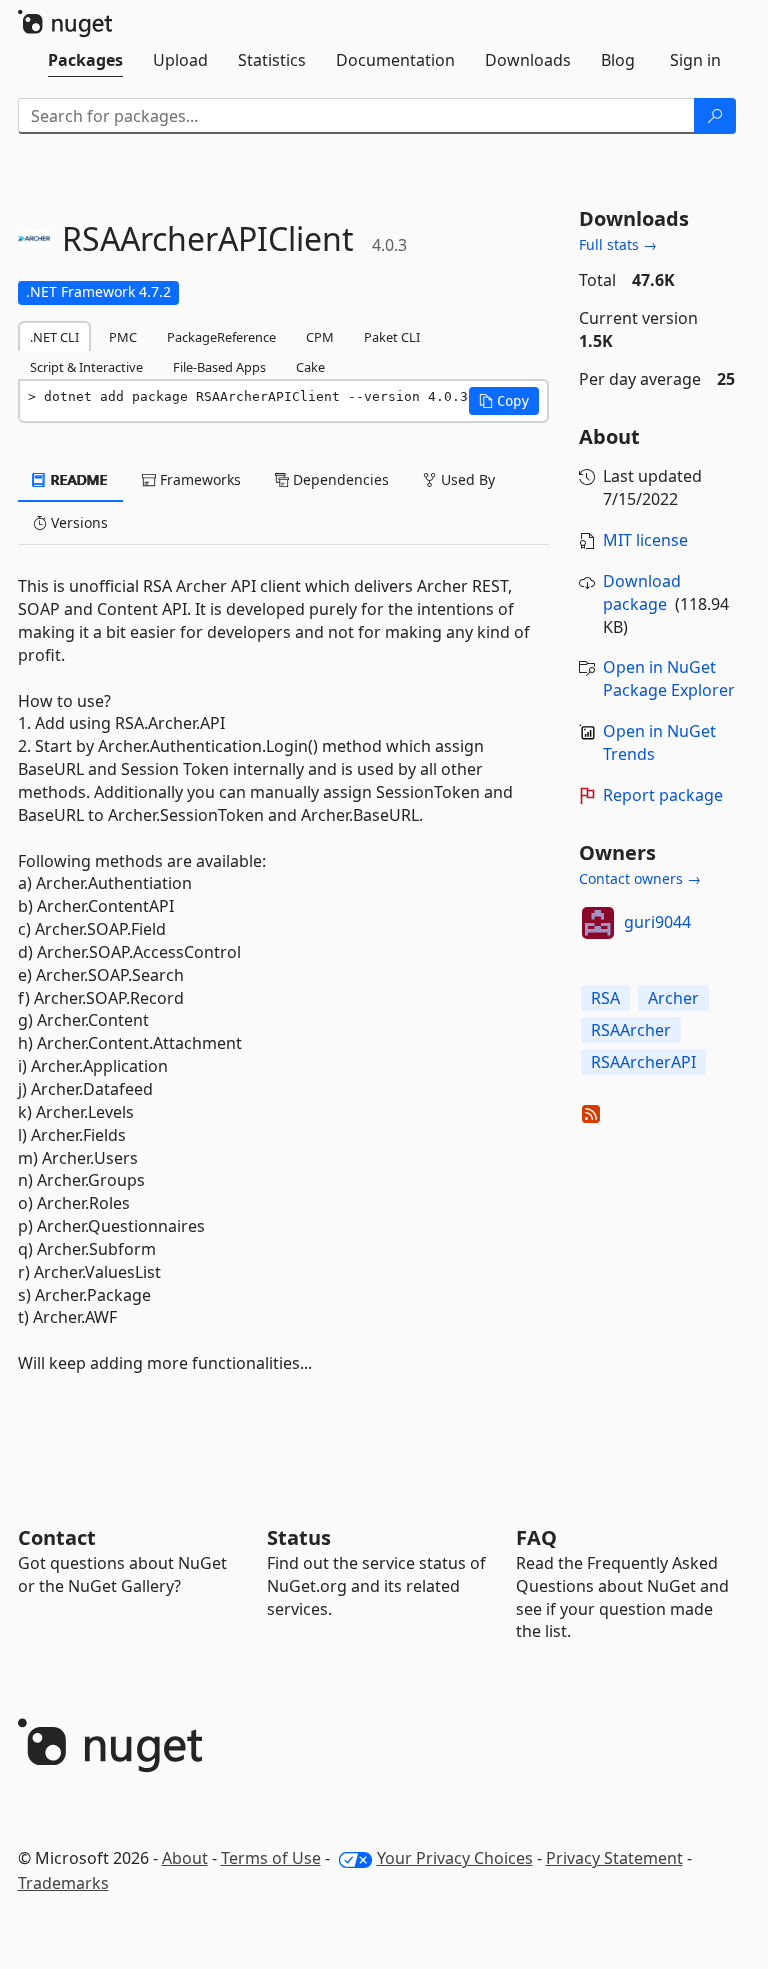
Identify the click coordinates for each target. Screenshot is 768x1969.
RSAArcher (631, 1030)
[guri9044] (598, 923)
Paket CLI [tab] (392, 337)
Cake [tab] (310, 367)
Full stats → (618, 244)
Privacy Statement (614, 1858)
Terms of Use (271, 1858)
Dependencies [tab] (339, 479)
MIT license (645, 540)
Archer (673, 998)
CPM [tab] (320, 337)
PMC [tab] (123, 337)
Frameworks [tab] (198, 479)
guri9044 (657, 922)
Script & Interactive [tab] (86, 367)
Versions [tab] (77, 522)
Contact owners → (640, 878)
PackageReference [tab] (221, 337)
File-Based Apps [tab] (219, 367)
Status (299, 1537)
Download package (642, 592)
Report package (663, 795)
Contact (57, 1537)
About (185, 1858)
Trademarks (63, 1883)
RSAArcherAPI (643, 1062)
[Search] (715, 116)
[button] (504, 401)
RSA (605, 998)
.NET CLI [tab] (54, 337)
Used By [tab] (466, 479)
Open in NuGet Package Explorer (669, 678)
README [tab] (77, 479)
